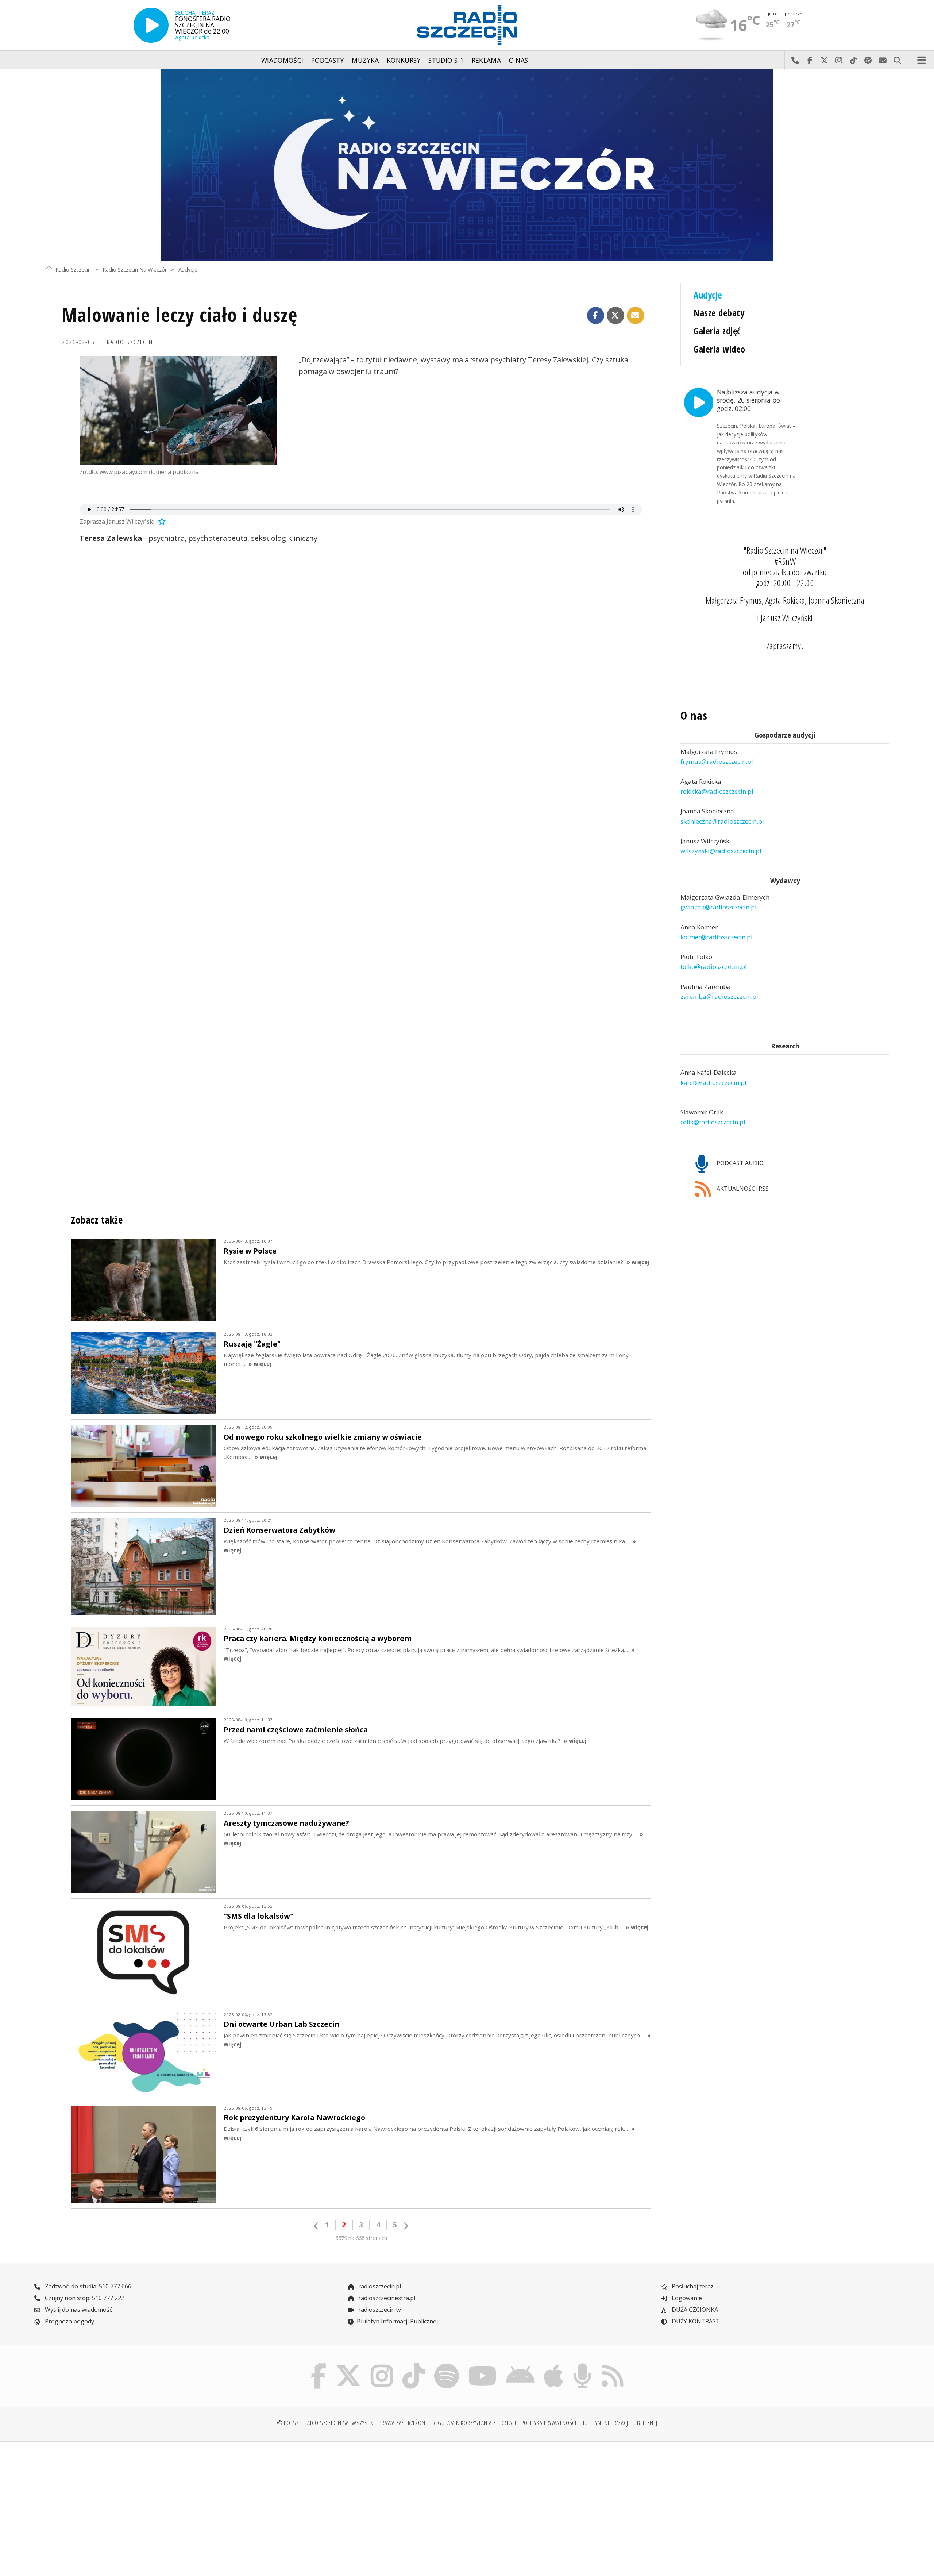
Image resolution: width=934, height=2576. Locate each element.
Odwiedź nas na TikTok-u (853, 60)
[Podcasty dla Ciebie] (582, 2365)
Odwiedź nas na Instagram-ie (839, 60)
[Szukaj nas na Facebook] (319, 2365)
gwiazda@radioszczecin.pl (719, 907)
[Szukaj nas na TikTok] (414, 2365)
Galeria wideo (719, 349)
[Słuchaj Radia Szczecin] (151, 25)
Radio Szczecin (73, 269)
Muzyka (365, 60)
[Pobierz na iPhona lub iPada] (554, 2365)
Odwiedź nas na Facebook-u (810, 60)
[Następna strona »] (406, 2226)
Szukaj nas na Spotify (868, 60)
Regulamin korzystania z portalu (475, 2423)
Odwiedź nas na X (824, 60)
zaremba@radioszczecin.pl (719, 996)
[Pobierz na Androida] (521, 2365)
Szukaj (897, 60)
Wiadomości (282, 60)
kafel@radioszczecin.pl (713, 1083)
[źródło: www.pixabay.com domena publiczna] (178, 411)
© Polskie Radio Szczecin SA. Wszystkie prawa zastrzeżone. (353, 2423)
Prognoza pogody (69, 2321)
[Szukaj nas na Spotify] (446, 2365)
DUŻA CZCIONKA (694, 2310)
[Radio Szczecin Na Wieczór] (467, 165)
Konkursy (404, 60)
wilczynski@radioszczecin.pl (721, 851)
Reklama (486, 60)
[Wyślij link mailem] (636, 316)
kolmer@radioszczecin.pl (717, 937)
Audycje (188, 269)
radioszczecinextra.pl (386, 2298)
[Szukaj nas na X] (349, 2365)
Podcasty (328, 60)
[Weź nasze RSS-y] (612, 2365)
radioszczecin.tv (379, 2310)
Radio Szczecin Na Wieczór (135, 269)
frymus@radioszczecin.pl (717, 762)
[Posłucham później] (161, 521)
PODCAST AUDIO (739, 1163)
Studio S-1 (446, 60)
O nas (519, 60)
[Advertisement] (149, 2504)
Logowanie (686, 2298)
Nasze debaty (719, 313)
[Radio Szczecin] (467, 25)
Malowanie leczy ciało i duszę (180, 314)
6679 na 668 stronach (361, 2238)
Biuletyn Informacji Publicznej (397, 2321)
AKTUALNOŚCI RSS (742, 1189)
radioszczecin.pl (379, 2286)
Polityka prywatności (549, 2423)
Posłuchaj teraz (692, 2286)
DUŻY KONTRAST (695, 2321)
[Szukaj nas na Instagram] (382, 2365)
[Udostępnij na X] (615, 316)
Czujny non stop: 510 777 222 (84, 2298)
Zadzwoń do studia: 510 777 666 (87, 2286)
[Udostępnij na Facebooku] (596, 316)
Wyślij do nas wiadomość (883, 60)
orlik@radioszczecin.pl (713, 1122)
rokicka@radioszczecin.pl (717, 791)
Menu (922, 60)
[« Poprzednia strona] (316, 2226)
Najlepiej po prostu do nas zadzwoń (795, 60)
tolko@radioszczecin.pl (714, 967)
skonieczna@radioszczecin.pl (722, 821)
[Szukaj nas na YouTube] (483, 2365)
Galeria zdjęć (717, 331)
